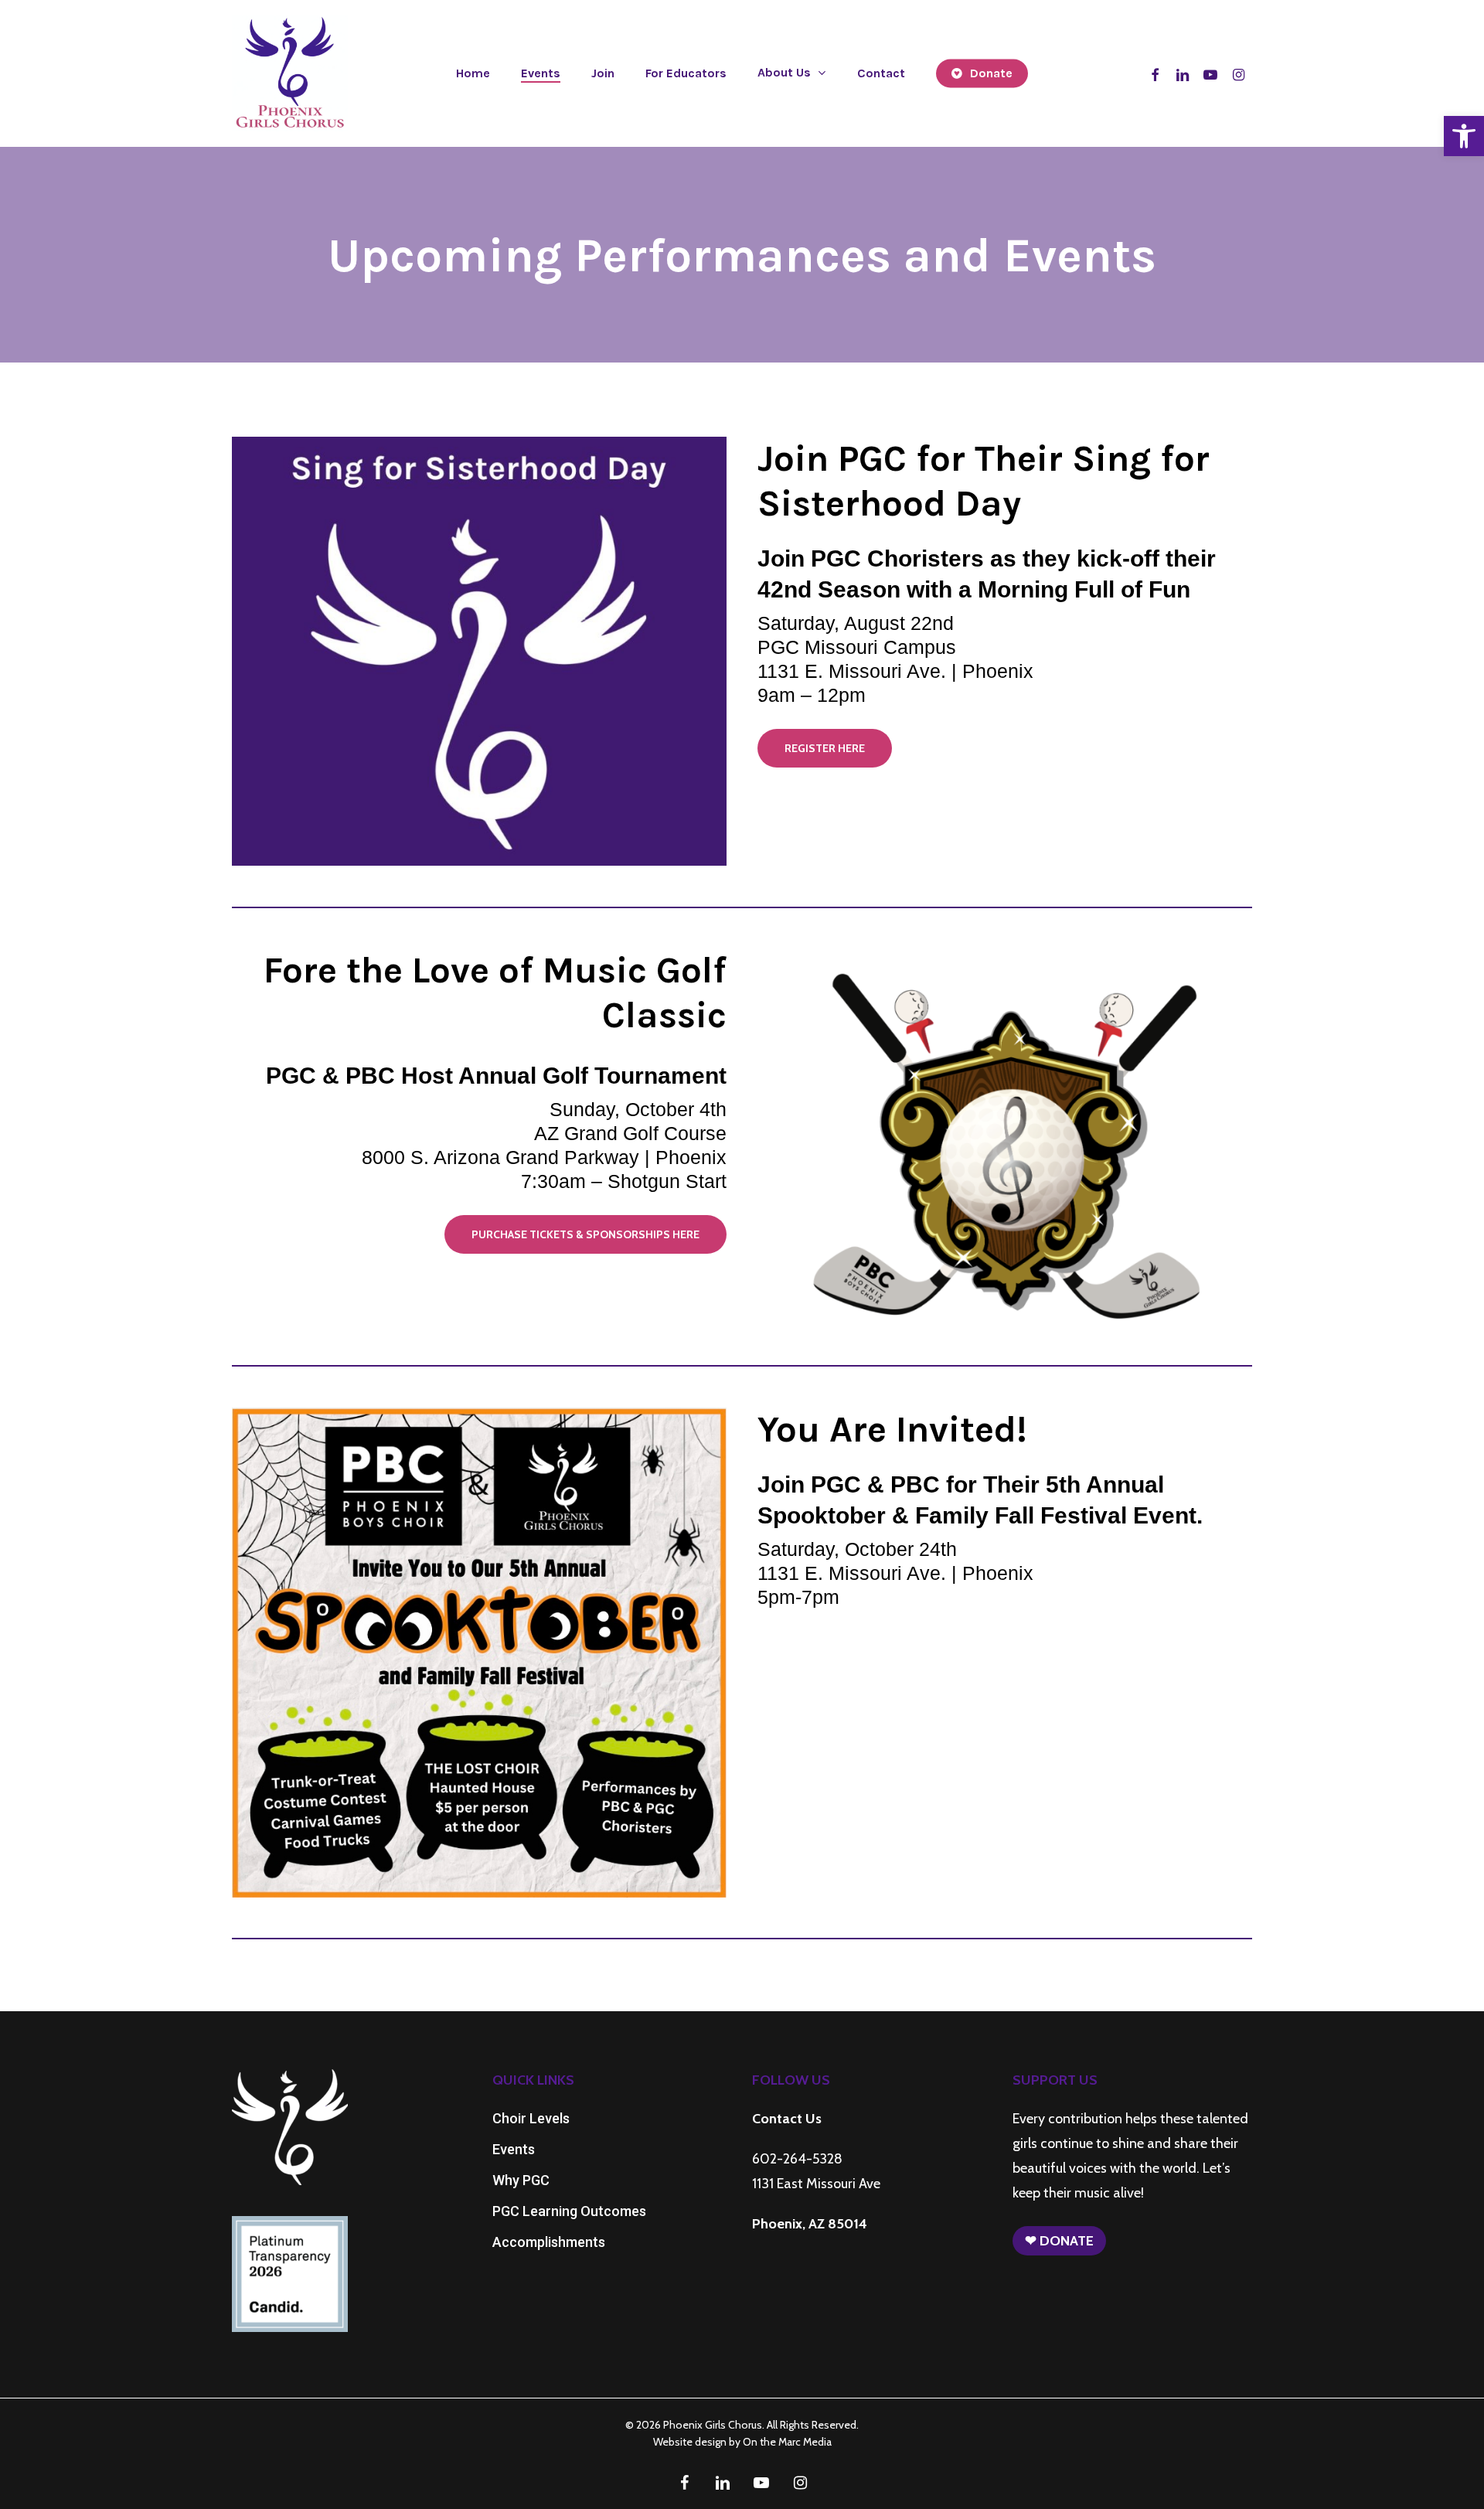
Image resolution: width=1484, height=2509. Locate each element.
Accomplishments (549, 2242)
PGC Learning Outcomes (569, 2211)
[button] (1464, 136)
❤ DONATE (1059, 2241)
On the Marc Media (787, 2442)
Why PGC (521, 2180)
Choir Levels (531, 2118)
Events (514, 2149)
